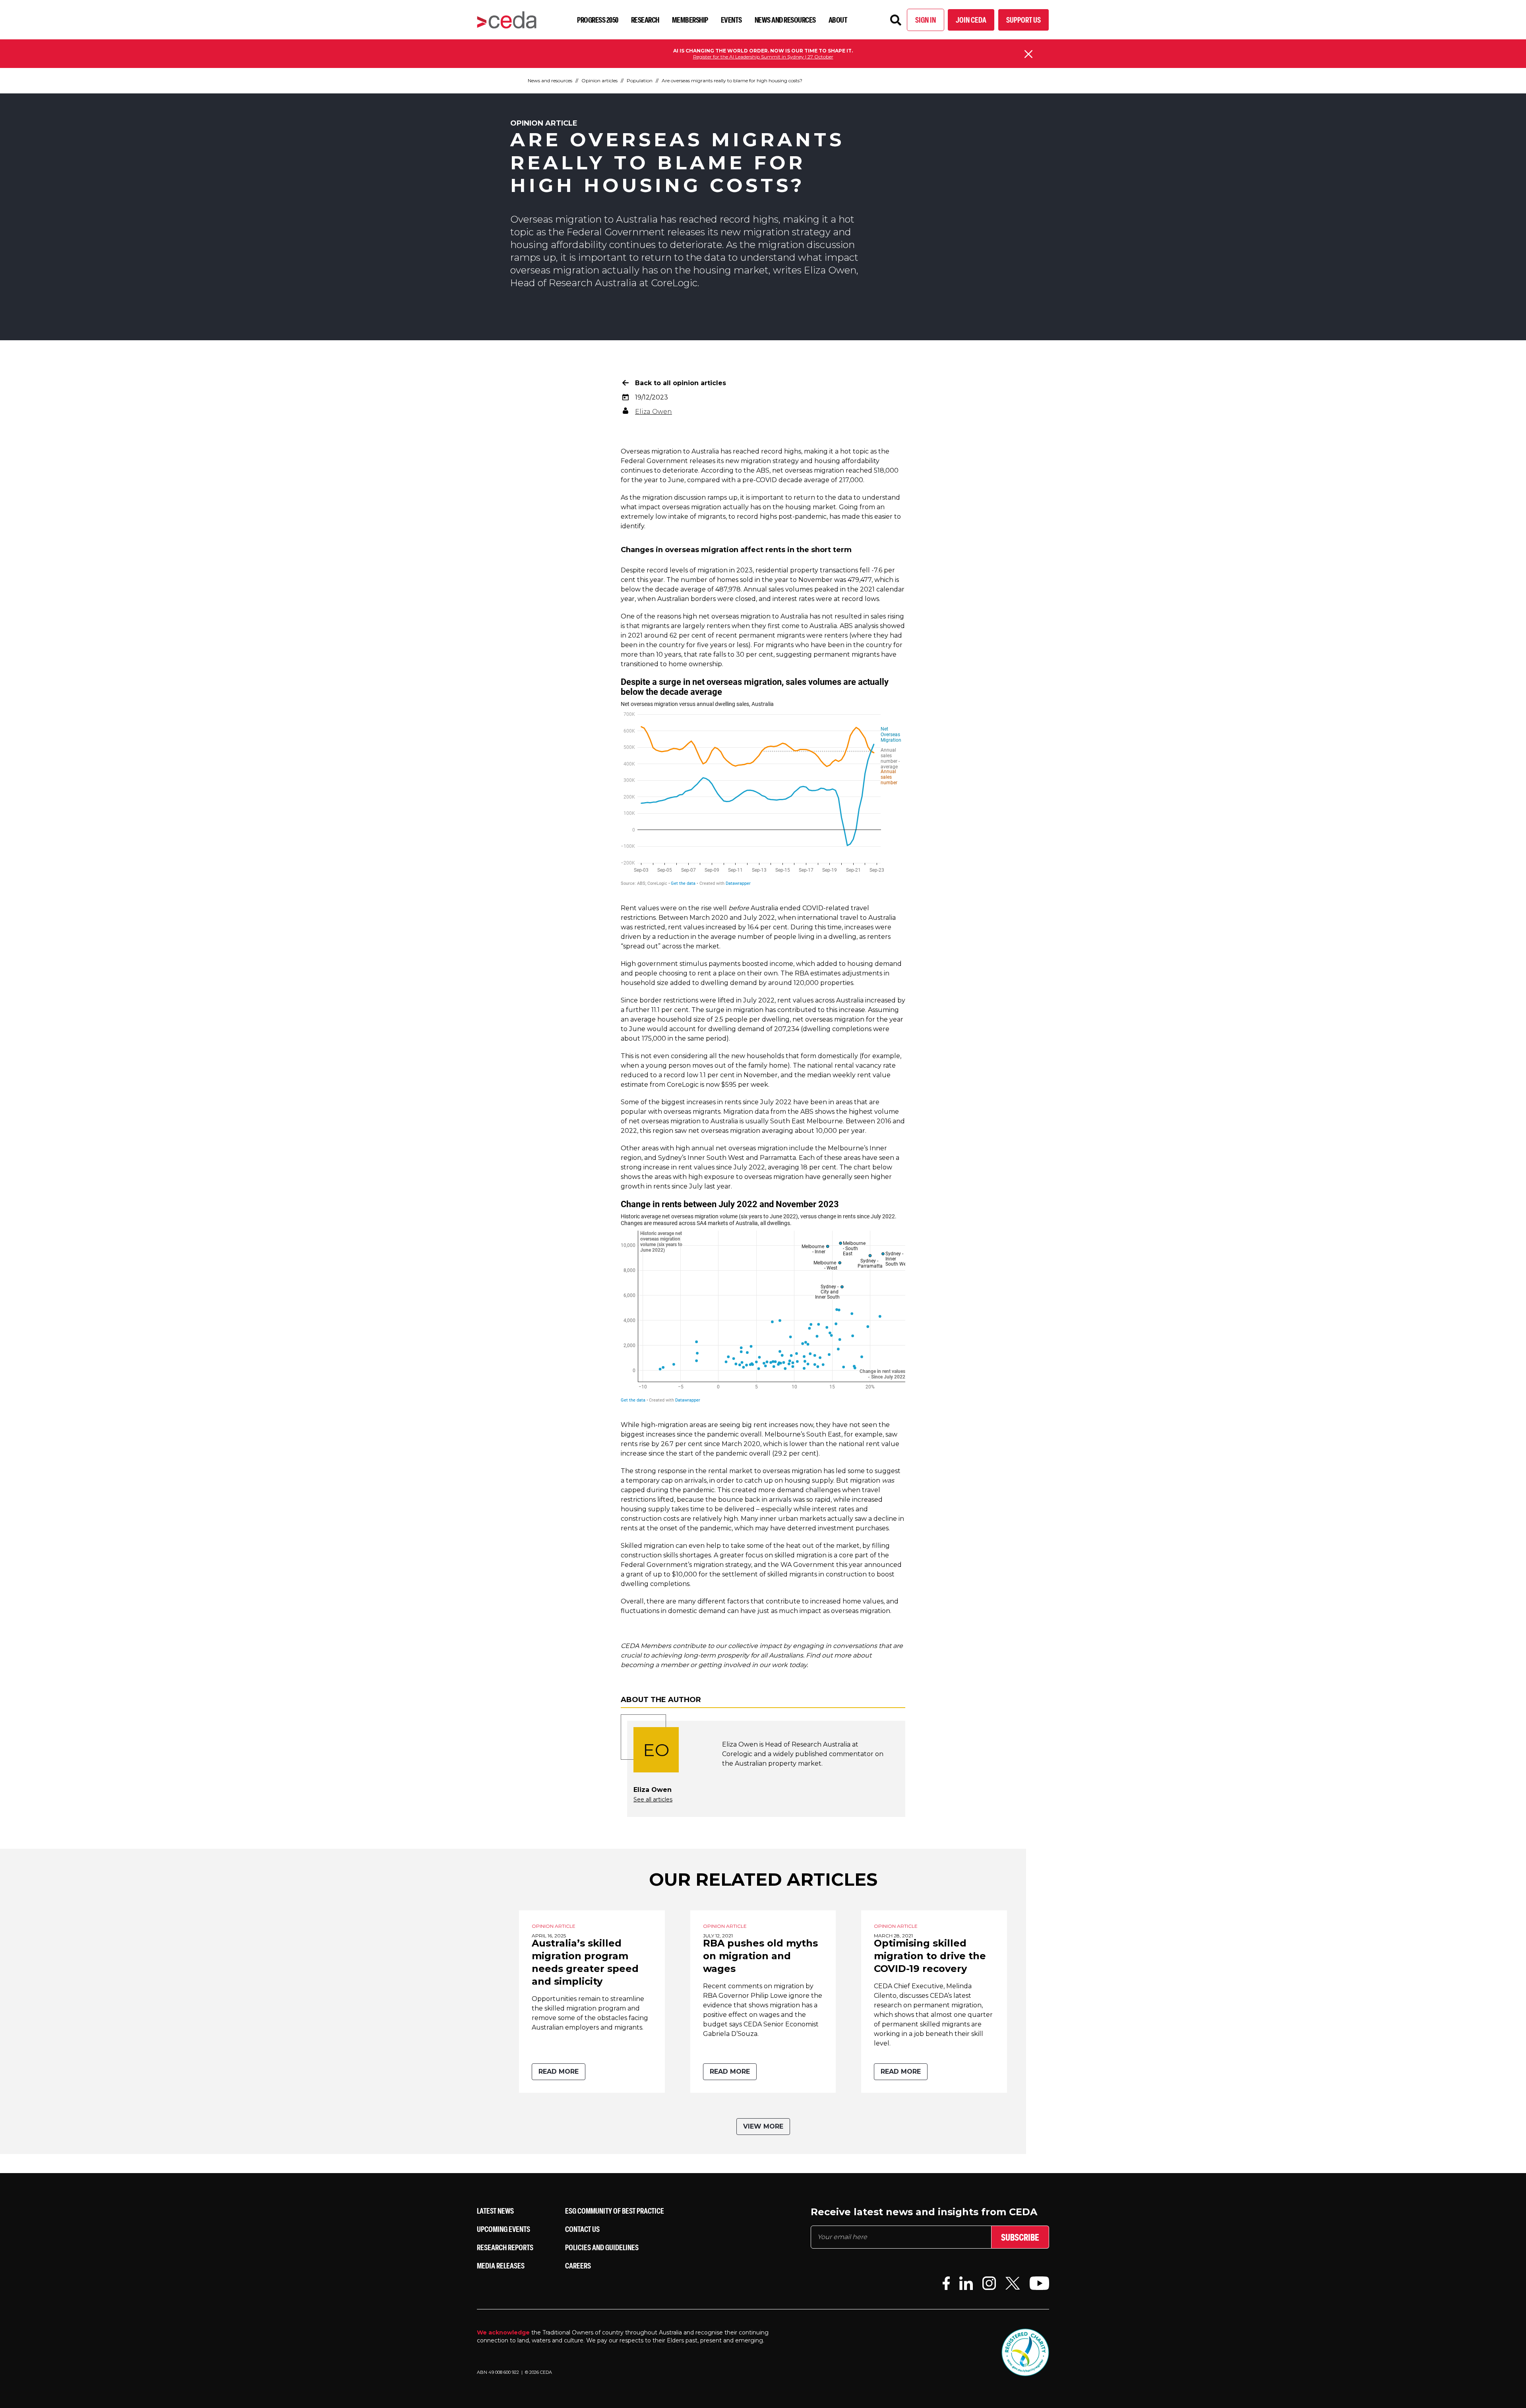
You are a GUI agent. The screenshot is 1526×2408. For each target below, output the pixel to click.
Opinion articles (599, 80)
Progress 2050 (598, 20)
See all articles (653, 1799)
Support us (1023, 20)
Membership (690, 20)
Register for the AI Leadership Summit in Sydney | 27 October (763, 57)
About (838, 20)
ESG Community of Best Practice (615, 2211)
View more (763, 2126)
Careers (578, 2265)
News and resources (785, 20)
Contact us (582, 2229)
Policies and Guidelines (602, 2247)
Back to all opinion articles (681, 383)
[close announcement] (1028, 54)
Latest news (495, 2211)
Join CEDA (971, 20)
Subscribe (1020, 2237)
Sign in (926, 20)
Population (640, 80)
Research (645, 20)
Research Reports (505, 2247)
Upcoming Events (504, 2229)
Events (731, 20)
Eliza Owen (654, 412)
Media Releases (501, 2265)
